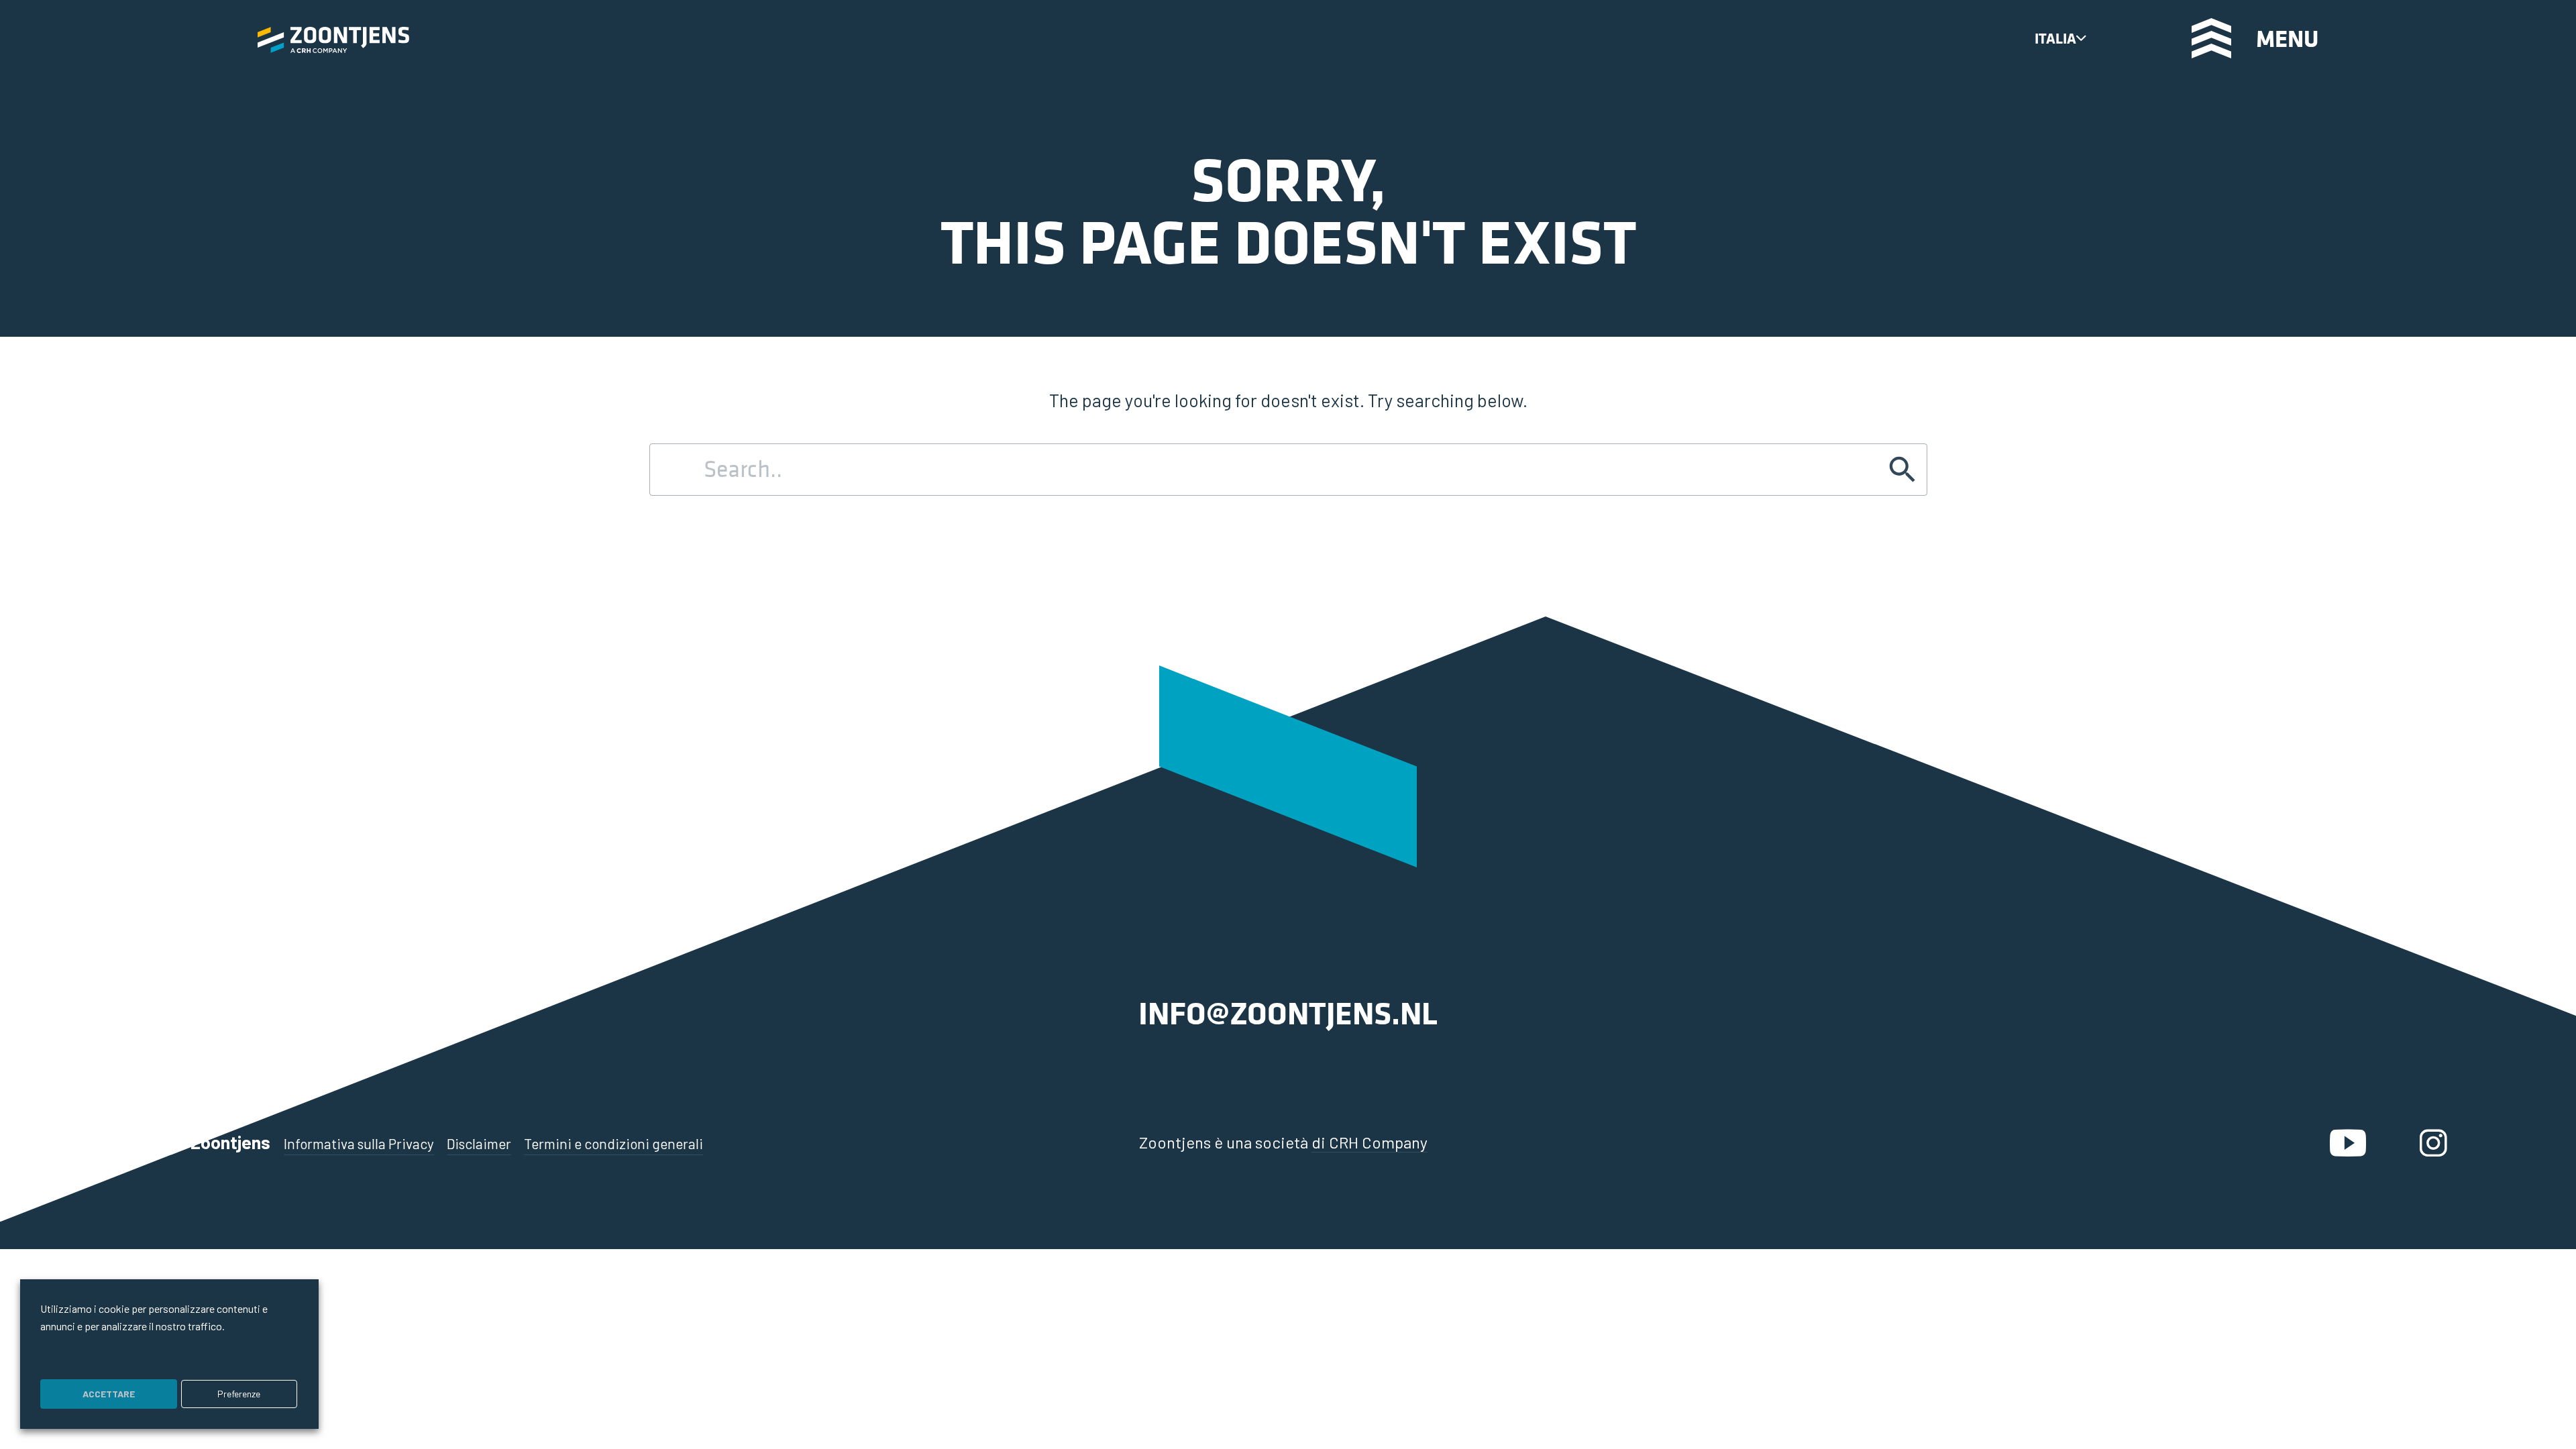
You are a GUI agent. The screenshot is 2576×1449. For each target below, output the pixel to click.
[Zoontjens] (333, 39)
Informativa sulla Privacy (359, 1143)
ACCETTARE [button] (109, 1394)
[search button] (2125, 37)
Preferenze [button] (239, 1394)
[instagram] (2433, 1142)
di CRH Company (1370, 1142)
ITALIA (2055, 38)
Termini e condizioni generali (613, 1143)
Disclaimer (479, 1143)
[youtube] (2348, 1142)
